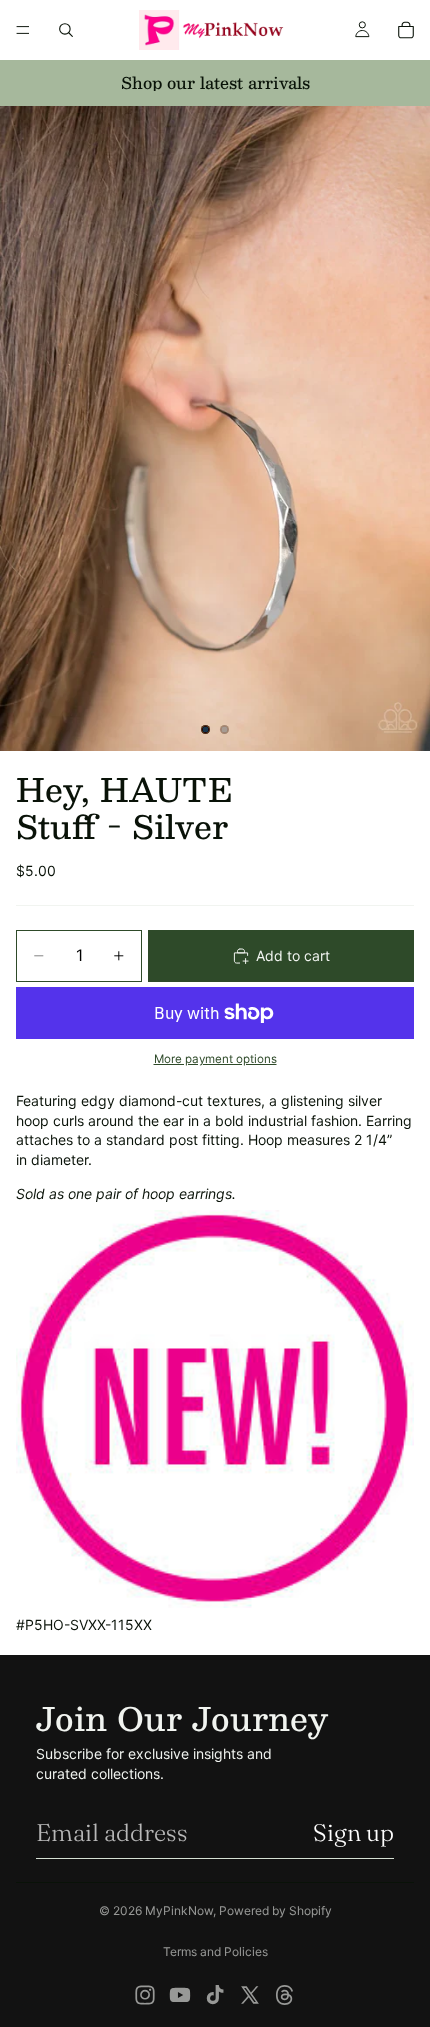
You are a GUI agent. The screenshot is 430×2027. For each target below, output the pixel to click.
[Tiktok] (215, 1995)
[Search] (66, 30)
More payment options (215, 1059)
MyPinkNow (179, 1910)
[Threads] (285, 1995)
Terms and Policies (215, 1951)
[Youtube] (180, 1995)
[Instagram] (145, 1995)
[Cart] (406, 30)
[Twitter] (250, 1995)
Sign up (353, 1832)
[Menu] (23, 30)
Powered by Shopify (275, 1910)
